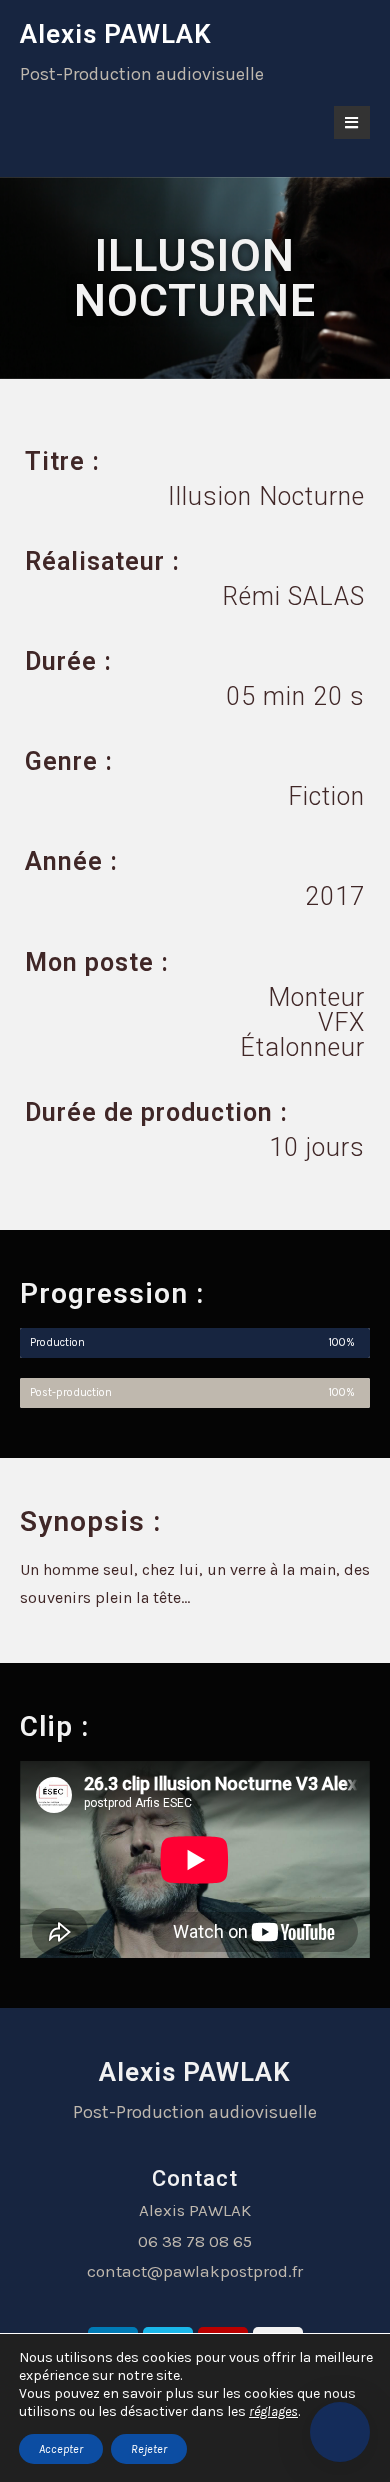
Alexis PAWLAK (116, 34)
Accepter (61, 2449)
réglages (273, 2411)
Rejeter (149, 2449)
